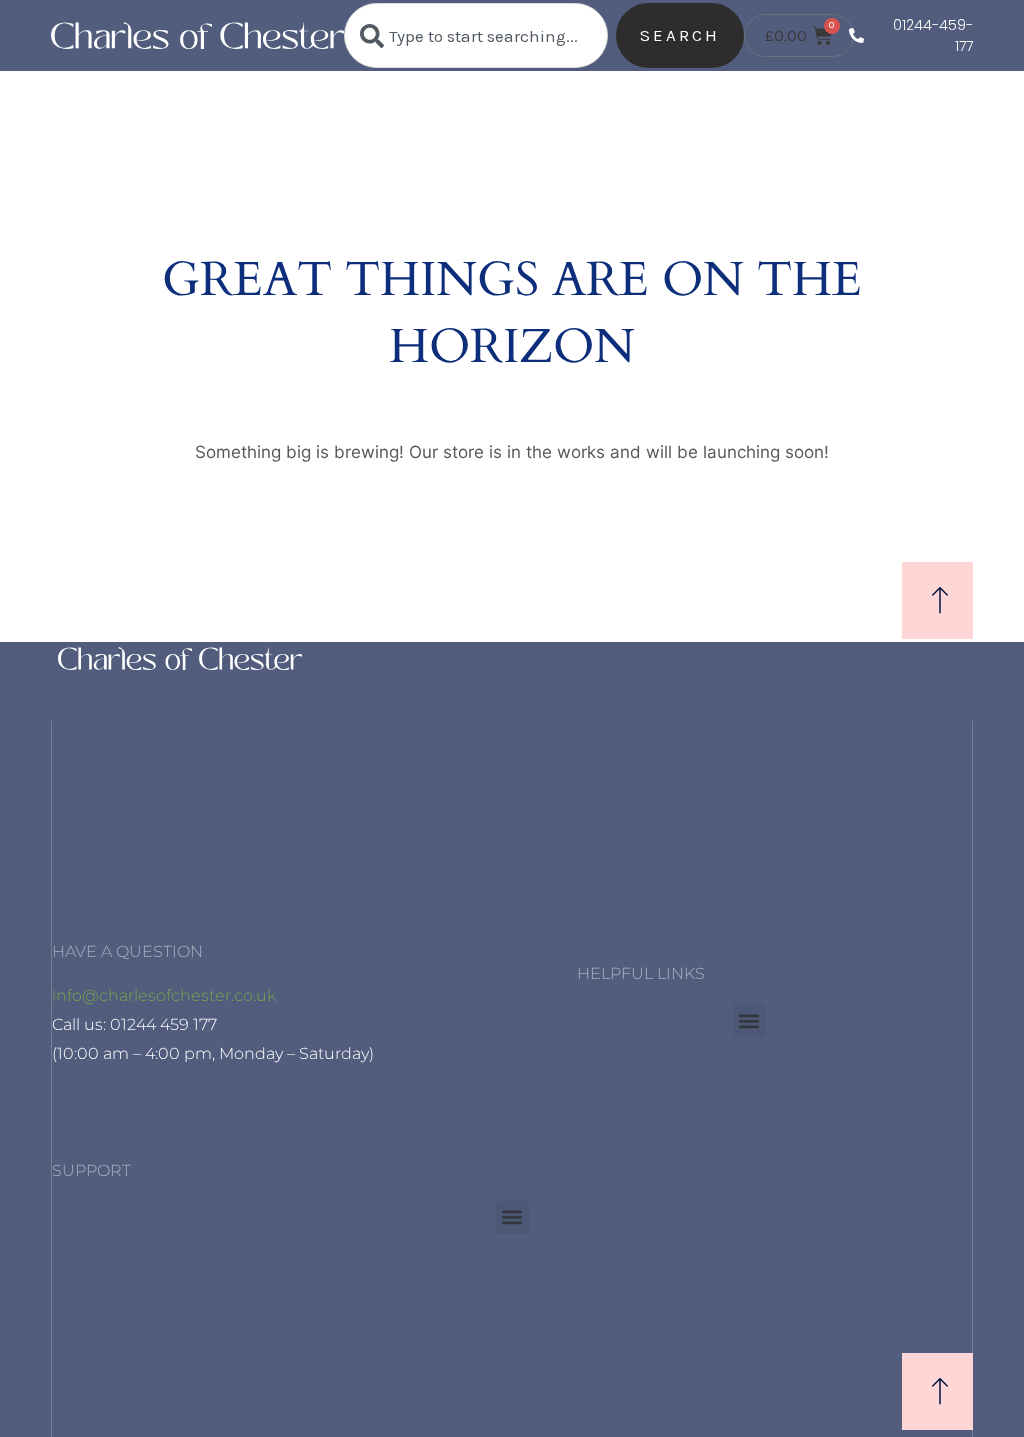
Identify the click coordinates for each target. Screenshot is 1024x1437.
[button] (749, 1020)
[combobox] (476, 35)
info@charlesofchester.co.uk (164, 995)
